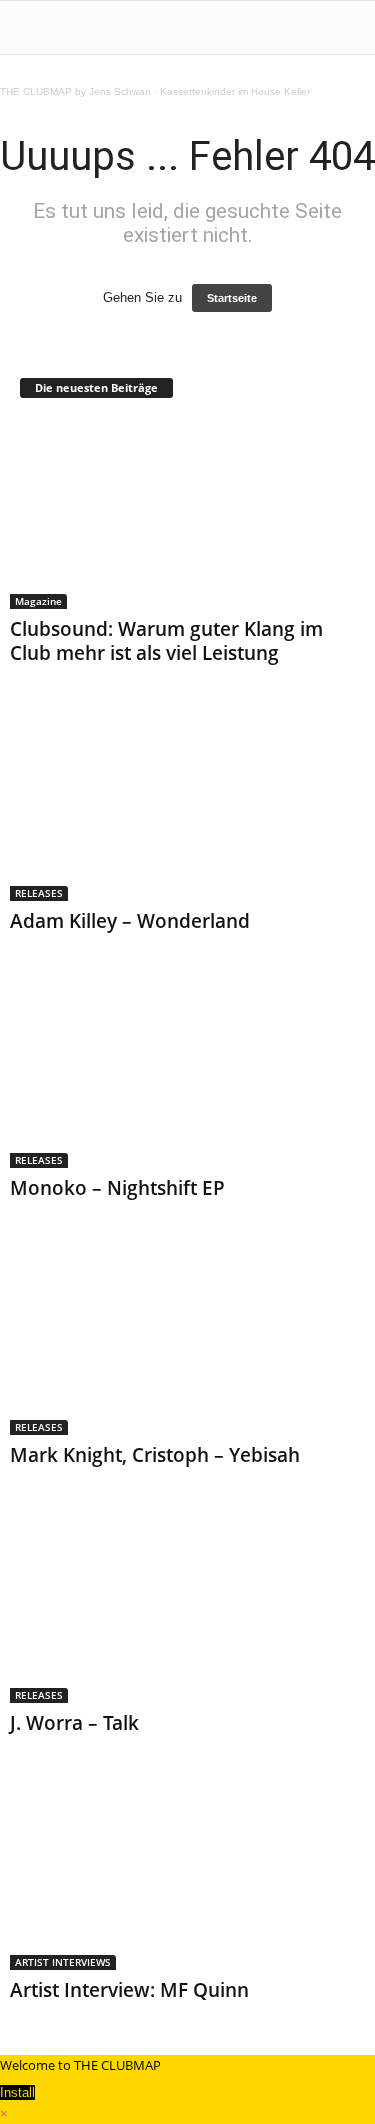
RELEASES (39, 893)
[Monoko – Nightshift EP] (187, 1073)
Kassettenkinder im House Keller (235, 91)
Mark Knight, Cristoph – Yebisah (155, 1455)
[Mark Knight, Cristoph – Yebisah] (187, 1340)
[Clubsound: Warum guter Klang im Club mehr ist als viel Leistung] (187, 514)
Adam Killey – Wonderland (130, 921)
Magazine (38, 601)
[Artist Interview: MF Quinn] (187, 1875)
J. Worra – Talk (74, 1723)
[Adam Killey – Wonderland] (187, 805)
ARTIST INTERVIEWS (63, 1962)
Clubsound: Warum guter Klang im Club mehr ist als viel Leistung (166, 641)
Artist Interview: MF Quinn (129, 1990)
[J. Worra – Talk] (187, 1607)
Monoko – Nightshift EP (117, 1188)
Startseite (232, 298)
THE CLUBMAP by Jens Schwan (75, 91)
